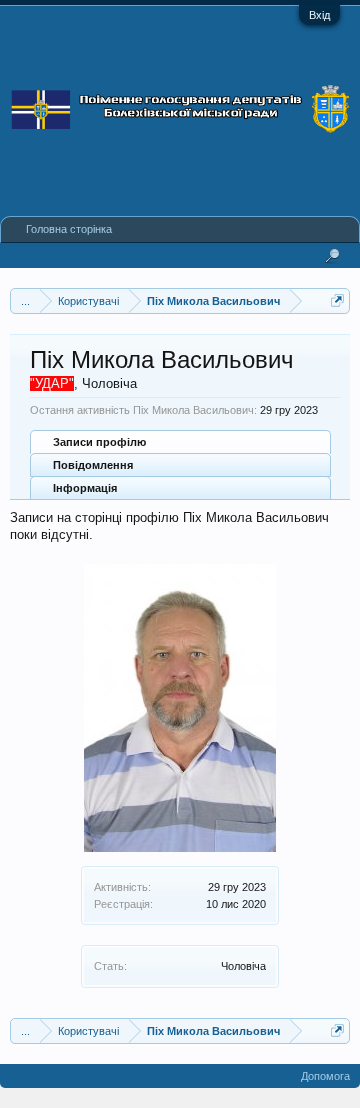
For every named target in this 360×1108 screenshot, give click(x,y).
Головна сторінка (69, 229)
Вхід (319, 15)
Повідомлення (93, 465)
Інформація (85, 488)
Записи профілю (99, 442)
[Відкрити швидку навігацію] (337, 300)
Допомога (325, 1076)
